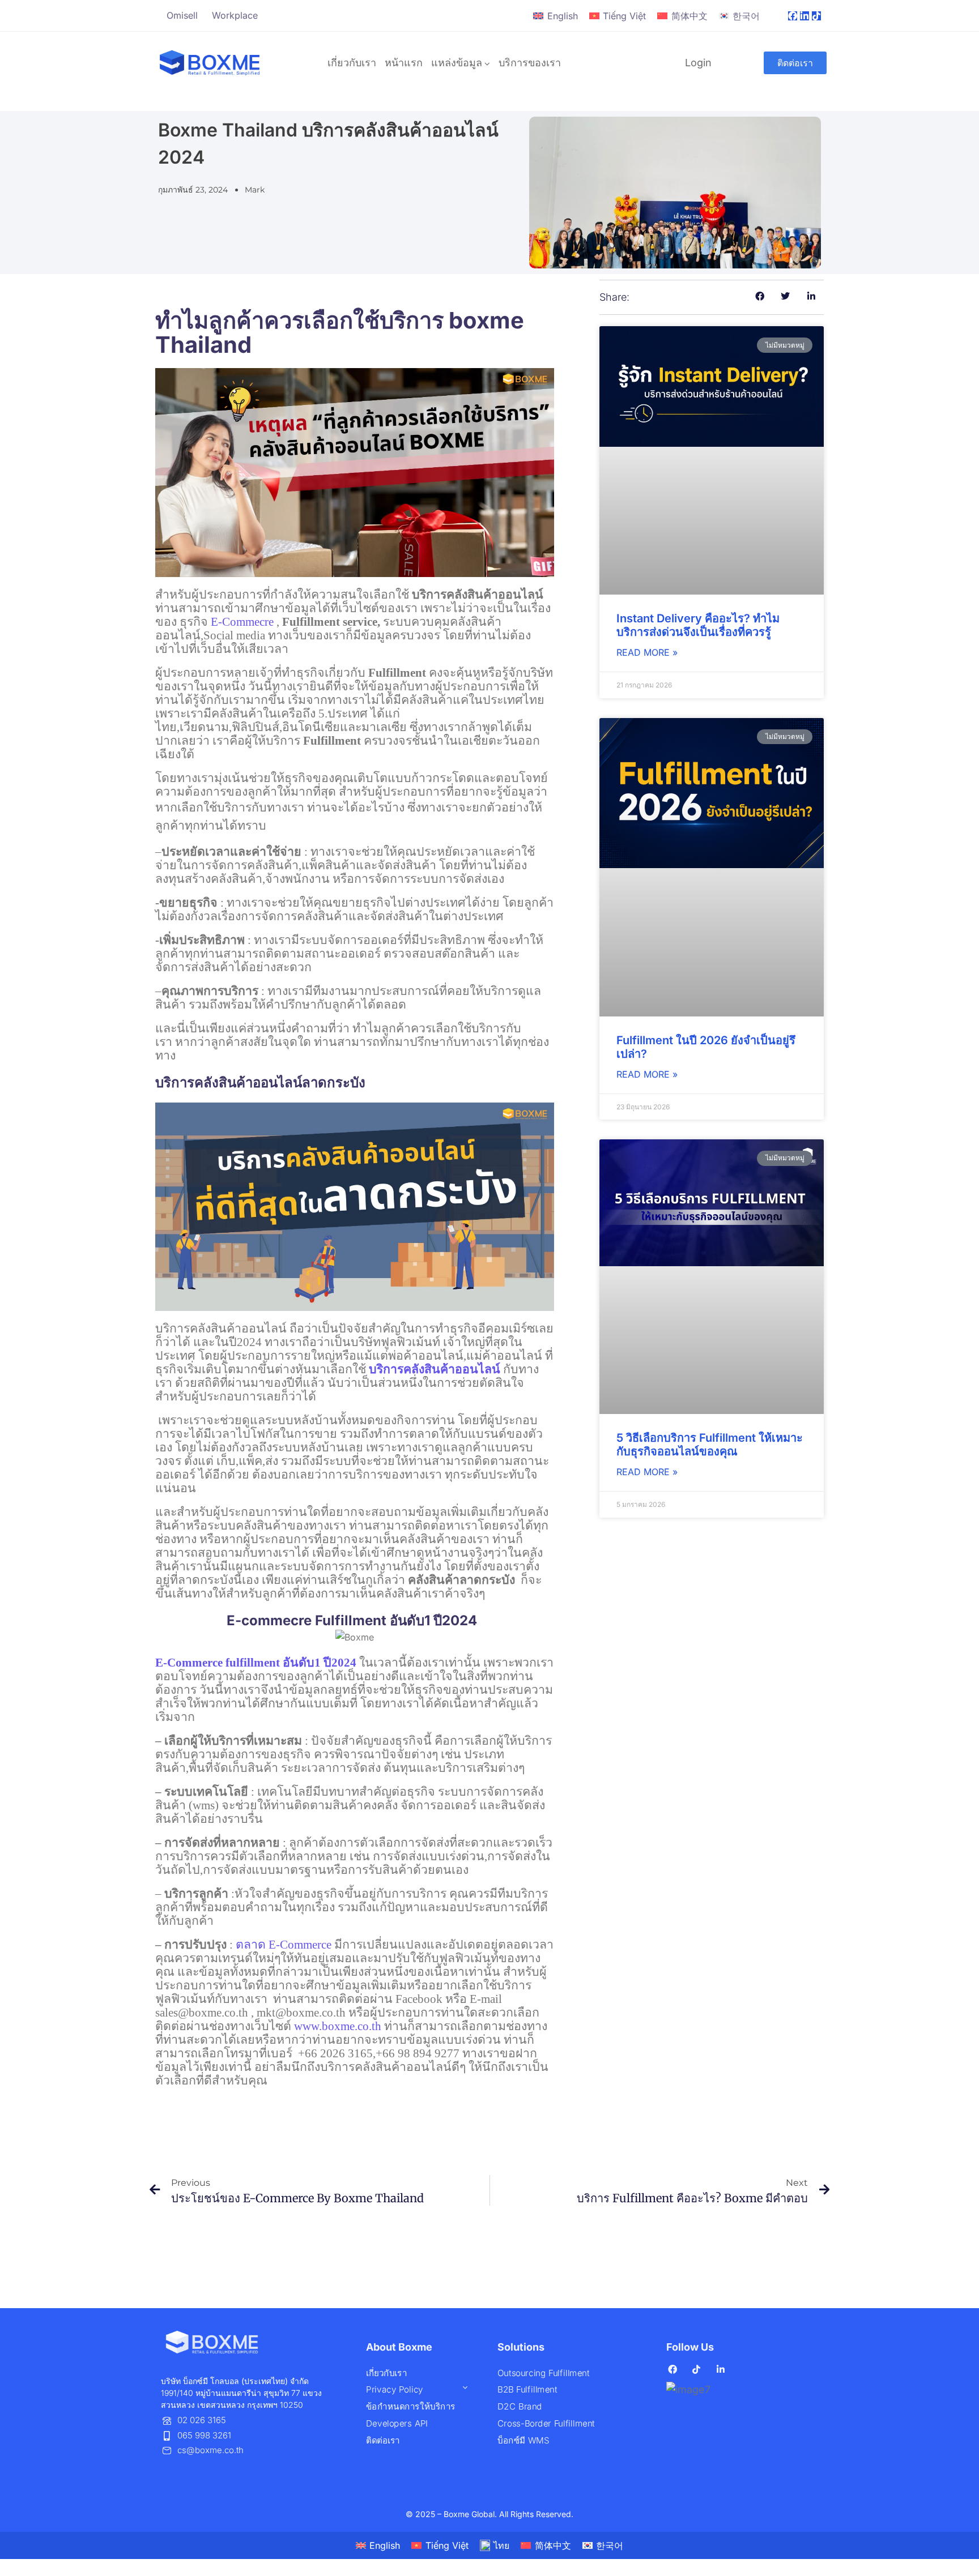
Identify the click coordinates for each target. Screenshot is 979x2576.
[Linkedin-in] (805, 16)
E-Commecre (242, 622)
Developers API (397, 2423)
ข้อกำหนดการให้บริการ (411, 2406)
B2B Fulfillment (527, 2390)
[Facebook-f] (793, 16)
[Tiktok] (816, 16)
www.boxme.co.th (338, 2026)
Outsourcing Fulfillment (543, 2373)
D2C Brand (520, 2406)
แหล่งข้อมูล (457, 63)
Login (698, 63)
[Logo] (210, 63)
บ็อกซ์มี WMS (523, 2440)
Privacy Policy (395, 2390)
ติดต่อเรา (383, 2440)
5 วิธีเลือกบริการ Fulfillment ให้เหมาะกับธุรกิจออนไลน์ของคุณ (710, 1445)
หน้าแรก (404, 63)
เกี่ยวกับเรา (352, 63)
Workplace (235, 15)
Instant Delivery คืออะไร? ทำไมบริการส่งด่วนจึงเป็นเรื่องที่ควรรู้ (698, 625)
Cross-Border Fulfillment (546, 2423)
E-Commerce (284, 1945)
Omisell (182, 15)
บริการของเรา (530, 63)
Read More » (647, 652)
